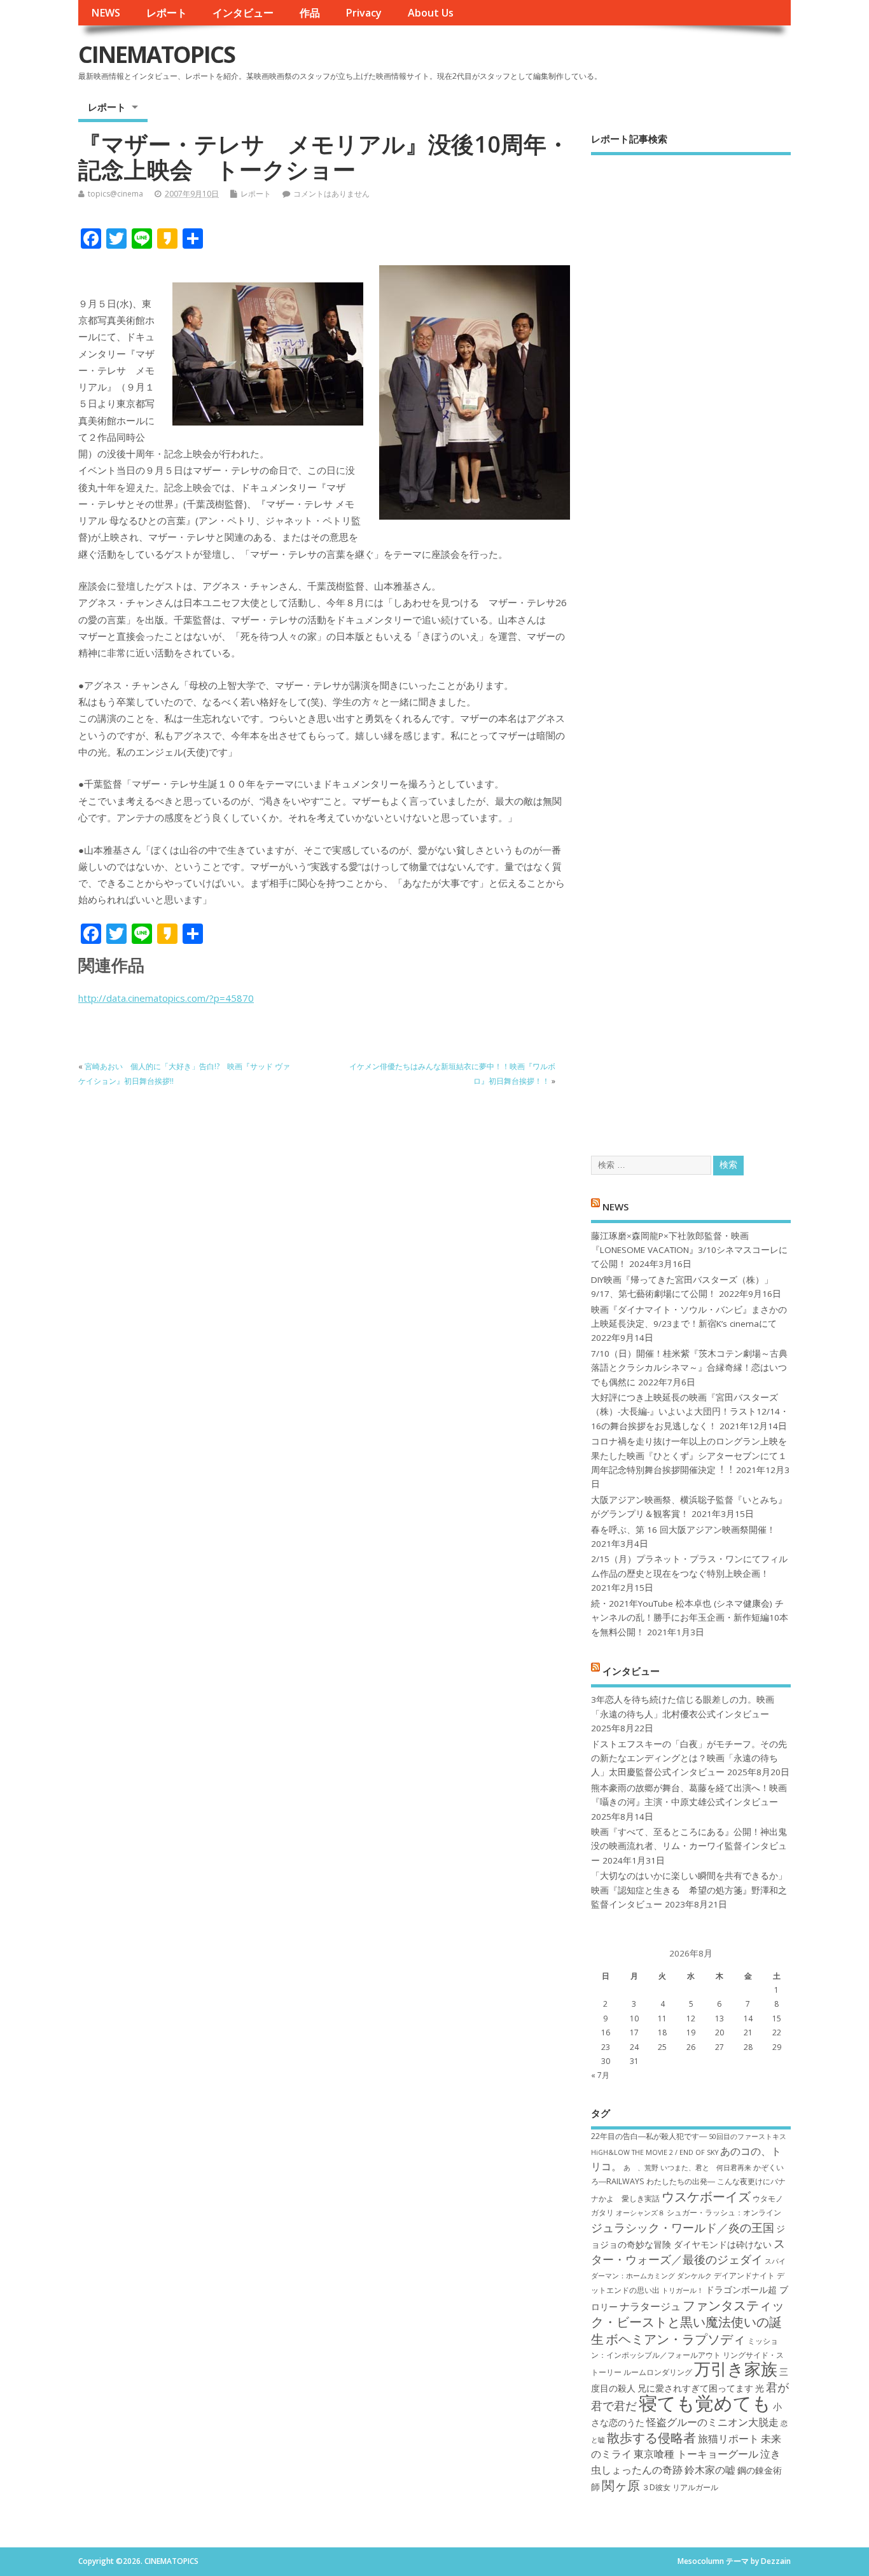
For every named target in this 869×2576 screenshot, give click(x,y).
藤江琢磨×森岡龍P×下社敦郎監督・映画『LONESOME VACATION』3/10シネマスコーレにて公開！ (689, 1250)
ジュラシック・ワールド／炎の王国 (683, 2227)
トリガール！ (683, 2290)
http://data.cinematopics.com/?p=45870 (166, 998)
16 (606, 2032)
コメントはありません (331, 194)
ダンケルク (694, 2276)
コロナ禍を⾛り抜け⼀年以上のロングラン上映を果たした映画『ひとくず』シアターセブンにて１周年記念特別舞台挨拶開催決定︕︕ (689, 1456)
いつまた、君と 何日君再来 (706, 2168)
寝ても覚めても (705, 2403)
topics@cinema (115, 194)
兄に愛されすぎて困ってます (695, 2388)
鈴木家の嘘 (710, 2470)
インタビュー (243, 13)
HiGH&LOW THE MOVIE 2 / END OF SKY (655, 2152)
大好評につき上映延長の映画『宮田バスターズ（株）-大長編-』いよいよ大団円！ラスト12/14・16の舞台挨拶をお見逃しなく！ (690, 1412)
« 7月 (600, 2075)
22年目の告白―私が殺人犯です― (649, 2136)
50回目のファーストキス (747, 2136)
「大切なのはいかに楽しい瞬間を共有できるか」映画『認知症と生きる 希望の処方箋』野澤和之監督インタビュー (689, 1890)
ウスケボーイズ (706, 2196)
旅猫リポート (728, 2439)
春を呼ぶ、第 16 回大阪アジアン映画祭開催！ (683, 1530)
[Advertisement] (691, 644)
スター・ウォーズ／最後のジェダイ (688, 2251)
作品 (310, 13)
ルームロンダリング (658, 2372)
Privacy (364, 13)
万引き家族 (736, 2369)
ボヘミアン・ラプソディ (676, 2339)
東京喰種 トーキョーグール (696, 2454)
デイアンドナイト (744, 2275)
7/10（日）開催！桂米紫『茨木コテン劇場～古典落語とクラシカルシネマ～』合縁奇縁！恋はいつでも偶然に (689, 1368)
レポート (167, 13)
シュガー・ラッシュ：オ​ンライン (724, 2212)
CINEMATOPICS (156, 54)
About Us (431, 13)
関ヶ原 (621, 2485)
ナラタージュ (650, 2306)
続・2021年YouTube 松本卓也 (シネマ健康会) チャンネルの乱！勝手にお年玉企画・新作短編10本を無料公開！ (690, 1618)
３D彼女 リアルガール (680, 2487)
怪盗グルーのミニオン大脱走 (713, 2422)
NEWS (106, 13)
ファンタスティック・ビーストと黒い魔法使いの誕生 (688, 2322)
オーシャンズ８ (640, 2213)
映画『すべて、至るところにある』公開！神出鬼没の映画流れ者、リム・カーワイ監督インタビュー (689, 1846)
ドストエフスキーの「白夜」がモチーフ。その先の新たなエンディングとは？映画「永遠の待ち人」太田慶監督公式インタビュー (689, 1758)
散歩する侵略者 (651, 2437)
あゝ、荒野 (641, 2168)
